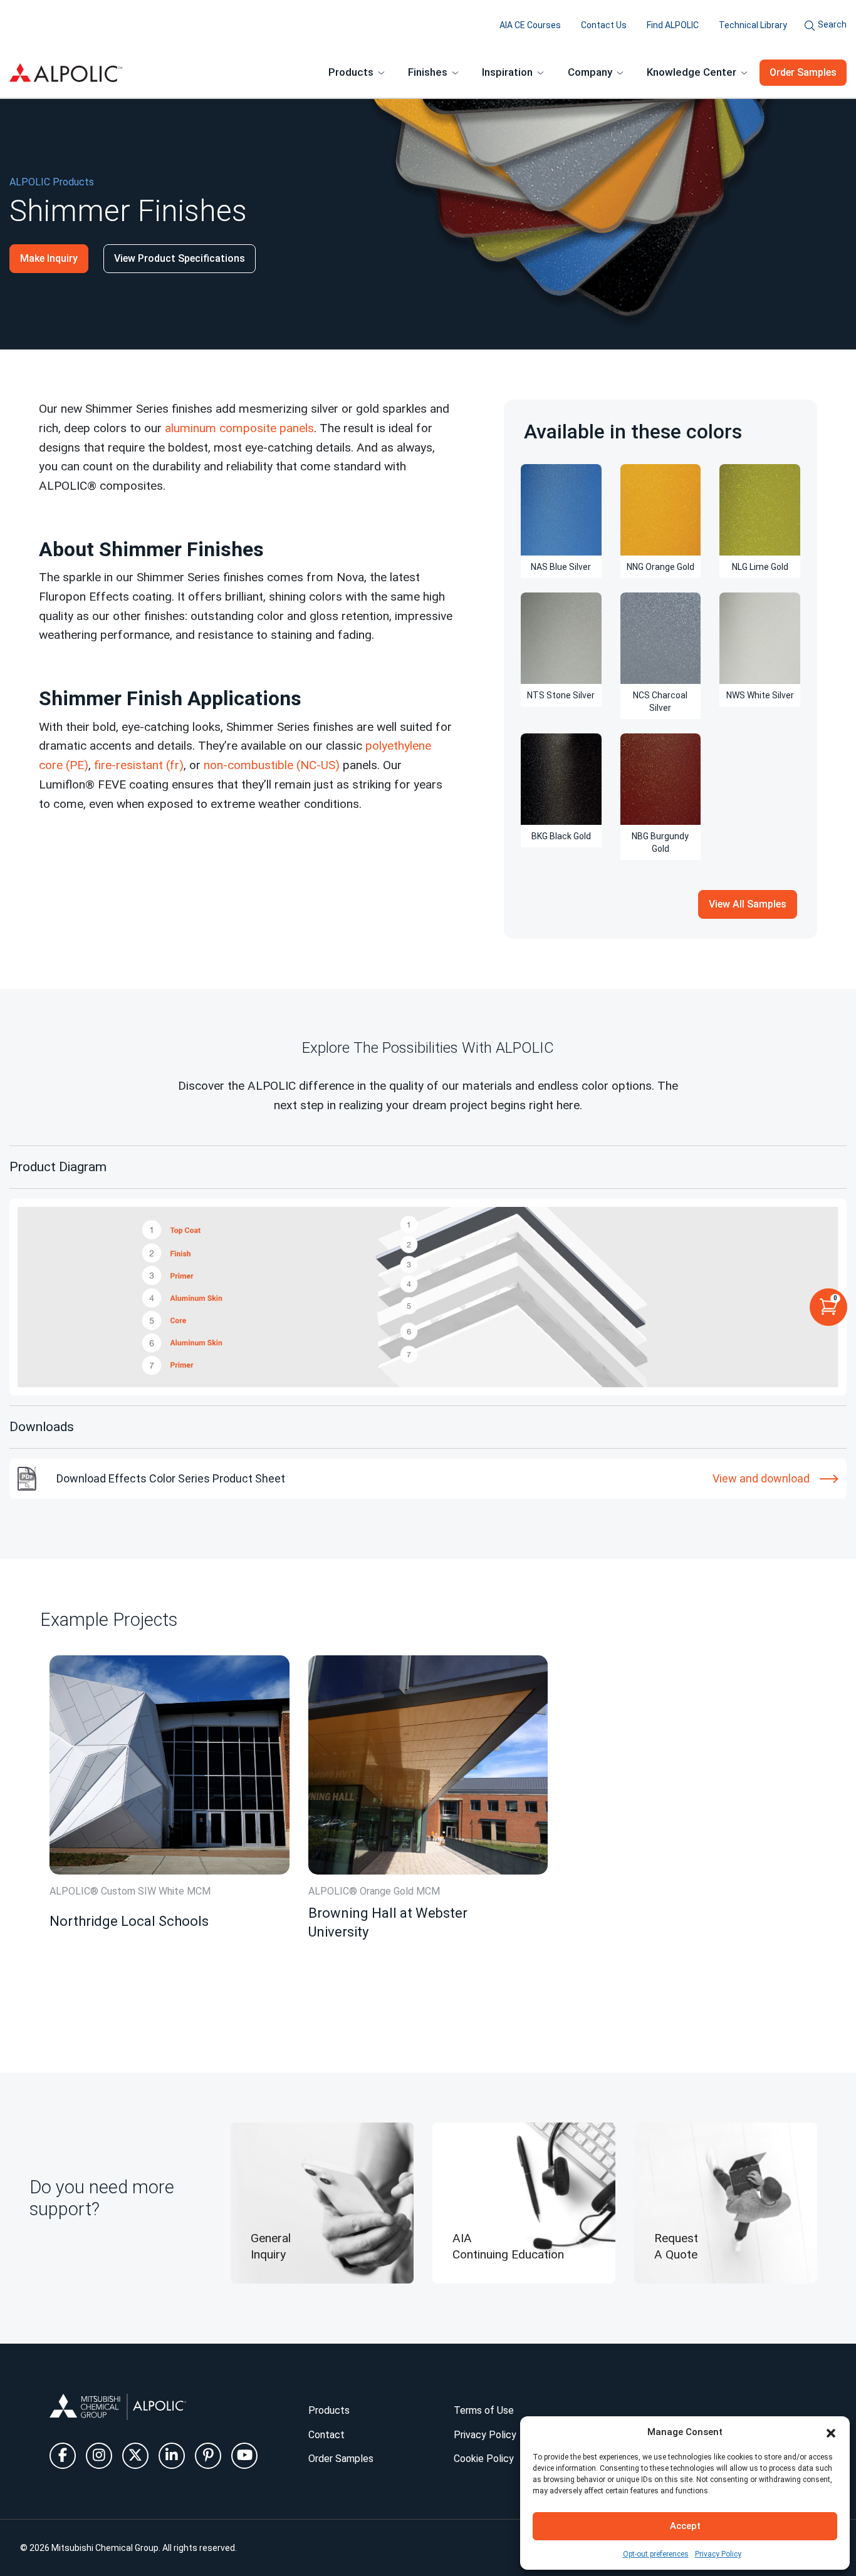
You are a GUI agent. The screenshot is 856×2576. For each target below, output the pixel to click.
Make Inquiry (49, 258)
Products (329, 2410)
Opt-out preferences (656, 2554)
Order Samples (803, 72)
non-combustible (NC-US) (272, 765)
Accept (685, 2526)
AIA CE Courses (530, 25)
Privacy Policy (718, 2554)
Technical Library (753, 25)
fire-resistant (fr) (139, 765)
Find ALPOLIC (673, 25)
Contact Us (604, 25)
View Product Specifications (180, 258)
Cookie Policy (484, 2459)
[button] (831, 2432)
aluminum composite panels (239, 428)
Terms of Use (484, 2410)
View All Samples (748, 904)
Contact (326, 2435)
